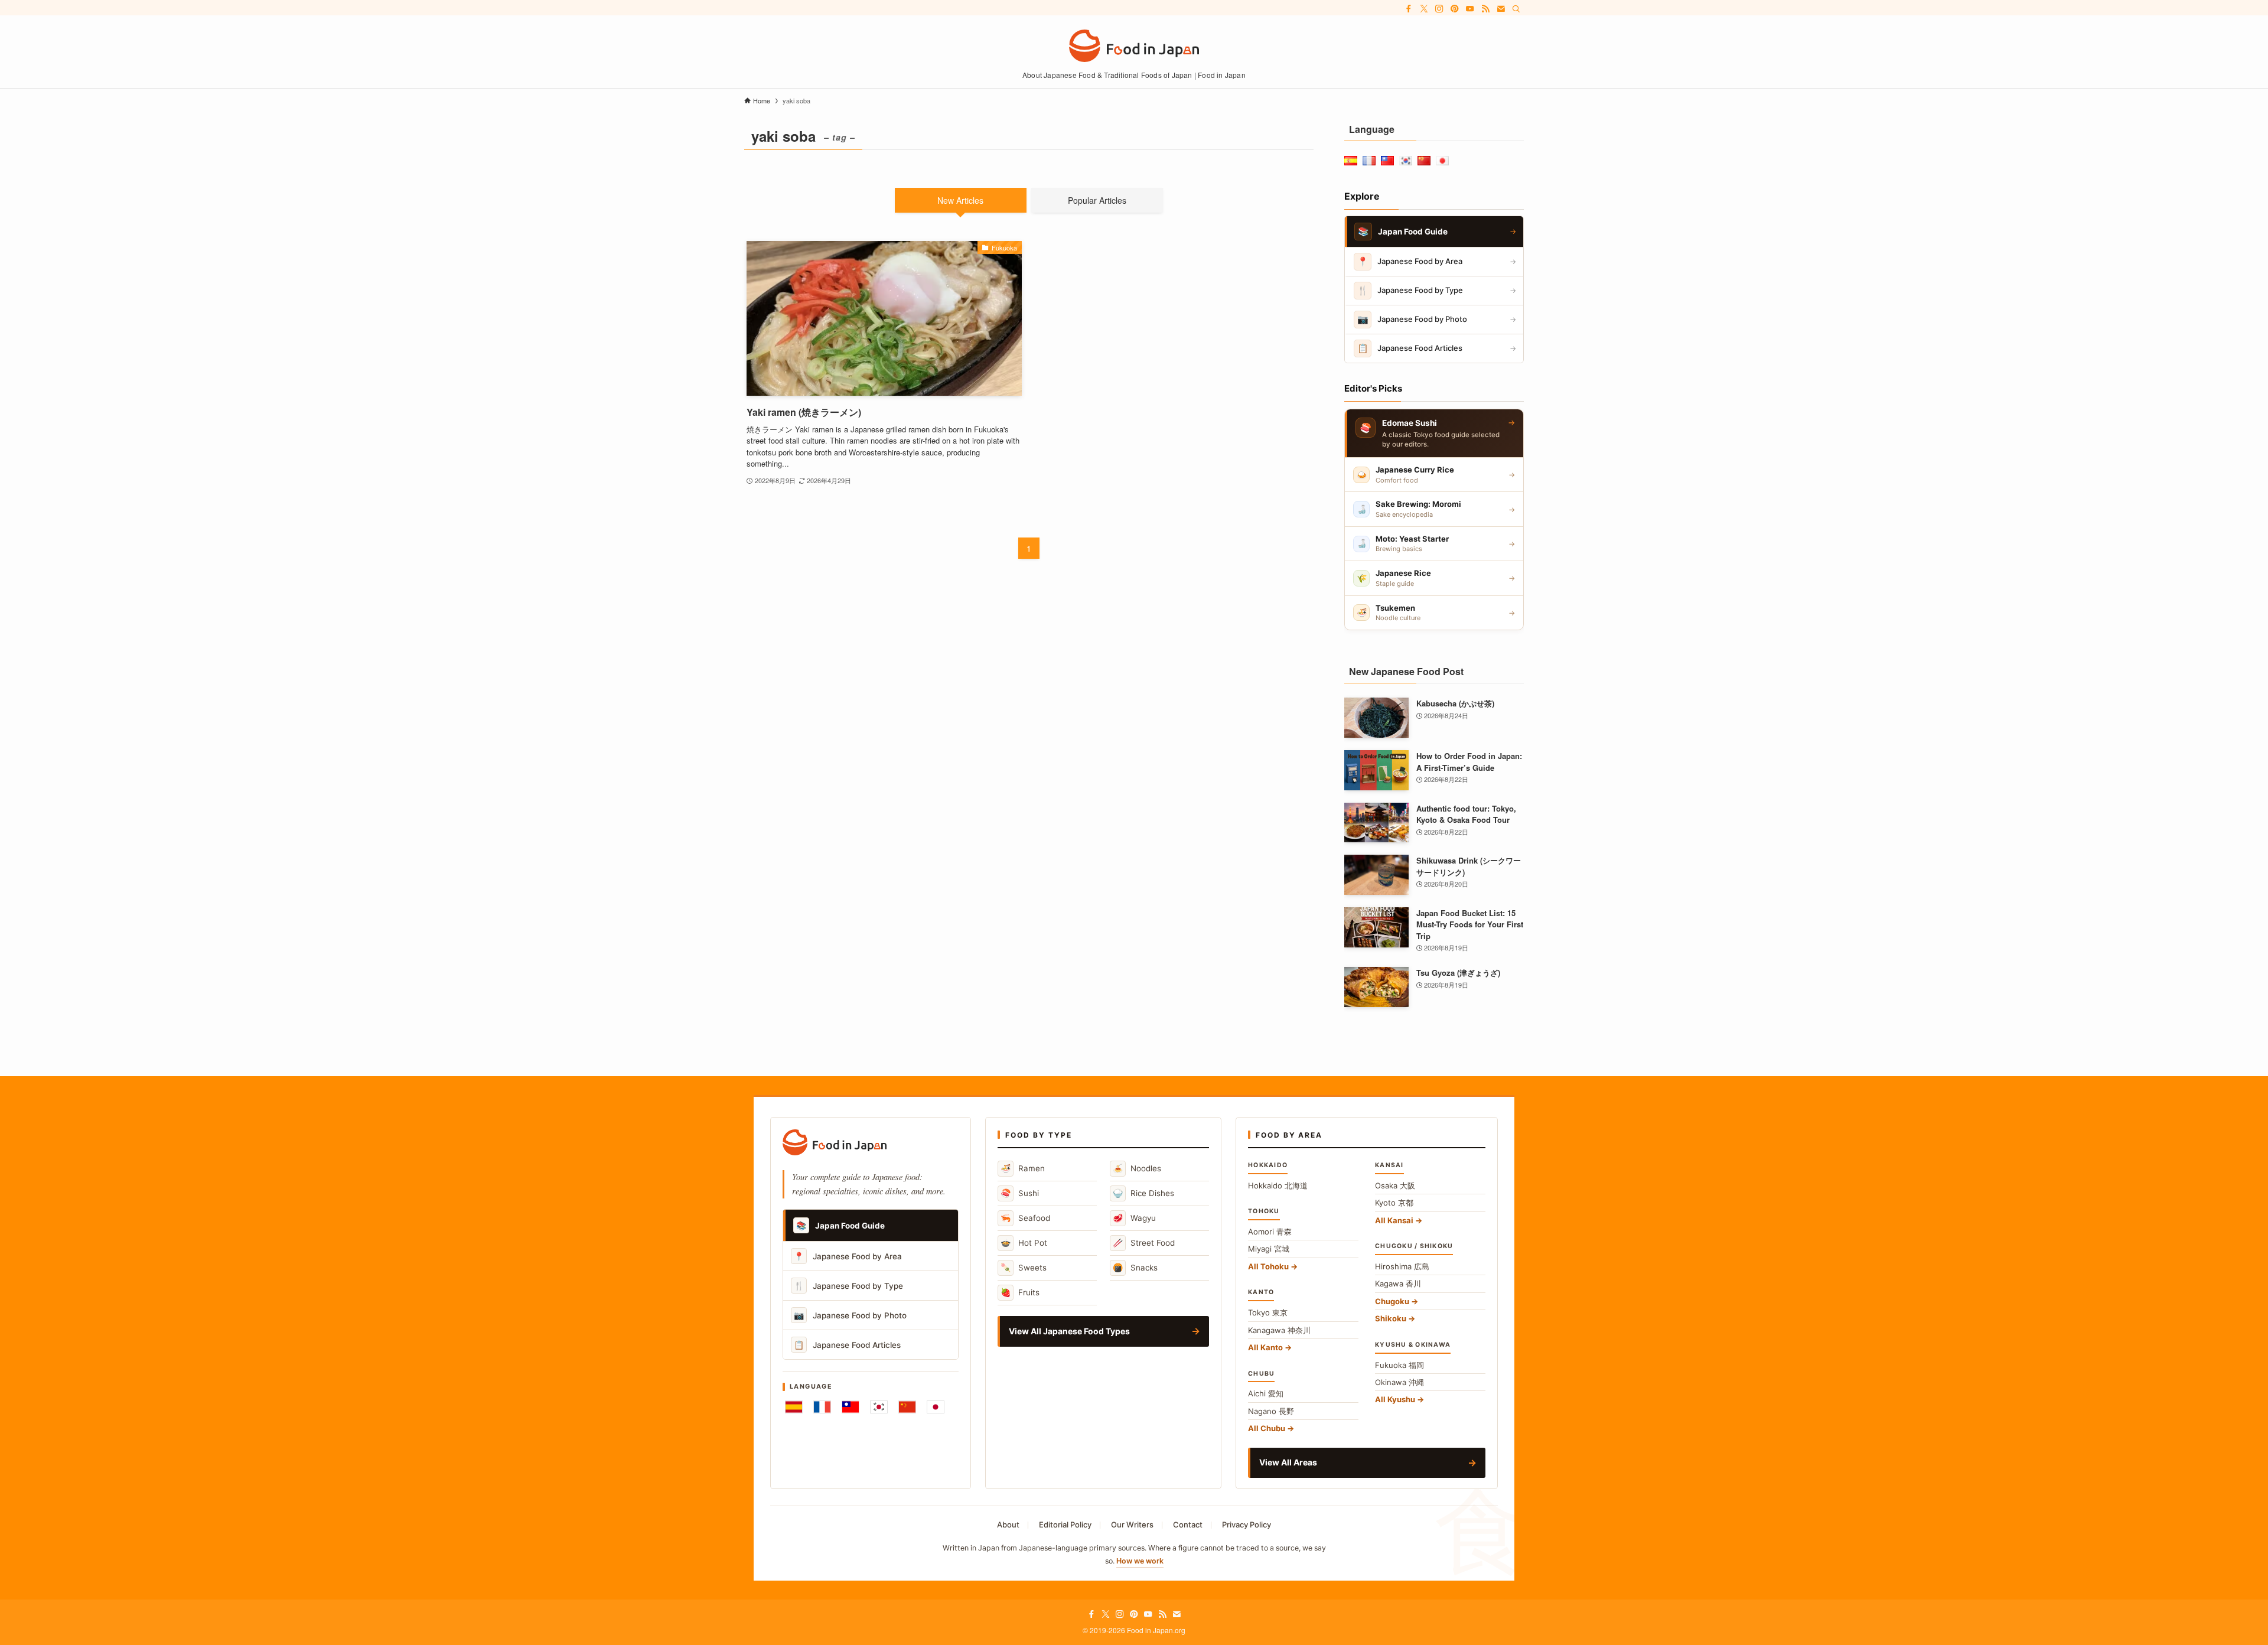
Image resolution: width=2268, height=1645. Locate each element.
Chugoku (1392, 1301)
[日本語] (936, 1407)
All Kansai (1394, 1220)
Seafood (1025, 1218)
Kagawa (1398, 1284)
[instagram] (1439, 9)
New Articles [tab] (960, 200)
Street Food (1144, 1242)
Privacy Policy (1247, 1525)
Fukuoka (1399, 1365)
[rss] (1485, 9)
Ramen (1023, 1168)
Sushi (1020, 1193)
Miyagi (1269, 1249)
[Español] (794, 1407)
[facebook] (1409, 9)
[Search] (1516, 9)
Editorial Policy (1065, 1525)
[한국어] (879, 1407)
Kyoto (1394, 1203)
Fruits (1020, 1292)
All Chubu (1267, 1428)
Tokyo (1268, 1312)
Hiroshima (1402, 1266)
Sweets (1024, 1267)
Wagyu (1134, 1218)
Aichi (1266, 1393)
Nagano (1271, 1411)
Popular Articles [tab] (1097, 200)
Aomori (1270, 1232)
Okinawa (1399, 1382)
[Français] (822, 1407)
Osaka (1395, 1185)
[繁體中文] (850, 1407)
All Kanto (1265, 1347)
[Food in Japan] (1134, 46)
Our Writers (1132, 1525)
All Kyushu (1395, 1399)
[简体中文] (907, 1407)
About (1008, 1525)
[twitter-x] (1424, 9)
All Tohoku (1268, 1266)
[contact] (1501, 9)
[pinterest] (1455, 9)
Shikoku (1391, 1318)
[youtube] (1470, 9)
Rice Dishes (1143, 1193)
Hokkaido (1278, 1185)
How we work (1140, 1561)
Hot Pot (1024, 1242)
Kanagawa (1279, 1330)
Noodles (1137, 1168)
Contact (1188, 1525)
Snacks (1135, 1267)
